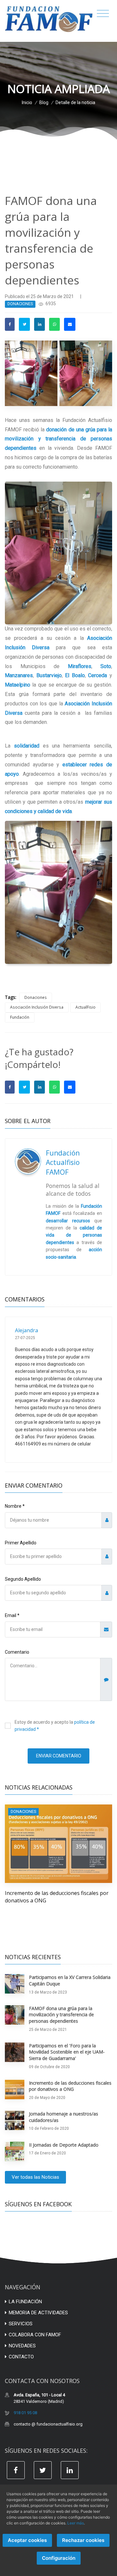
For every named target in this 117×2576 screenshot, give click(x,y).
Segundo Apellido (23, 1579)
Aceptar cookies (27, 2540)
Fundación (20, 1017)
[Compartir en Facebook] (10, 324)
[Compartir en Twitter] (24, 324)
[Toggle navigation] (103, 14)
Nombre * (15, 1506)
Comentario (17, 1652)
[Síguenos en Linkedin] (70, 2470)
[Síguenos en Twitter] (43, 2470)
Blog (44, 102)
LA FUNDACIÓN (25, 2302)
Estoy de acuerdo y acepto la (55, 1726)
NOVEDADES (22, 2346)
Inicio (27, 102)
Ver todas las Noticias (35, 2177)
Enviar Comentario (59, 1756)
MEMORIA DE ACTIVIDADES (38, 2313)
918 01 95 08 (25, 2413)
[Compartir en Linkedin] (39, 324)
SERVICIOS (21, 2324)
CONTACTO (21, 2357)
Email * (12, 1615)
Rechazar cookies (83, 2540)
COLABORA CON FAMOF (35, 2335)
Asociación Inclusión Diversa (37, 1007)
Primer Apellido (21, 1543)
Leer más (76, 2523)
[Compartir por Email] (70, 324)
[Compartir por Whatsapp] (54, 324)
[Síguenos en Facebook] (16, 2470)
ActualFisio (85, 1007)
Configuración (59, 2558)
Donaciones (36, 997)
